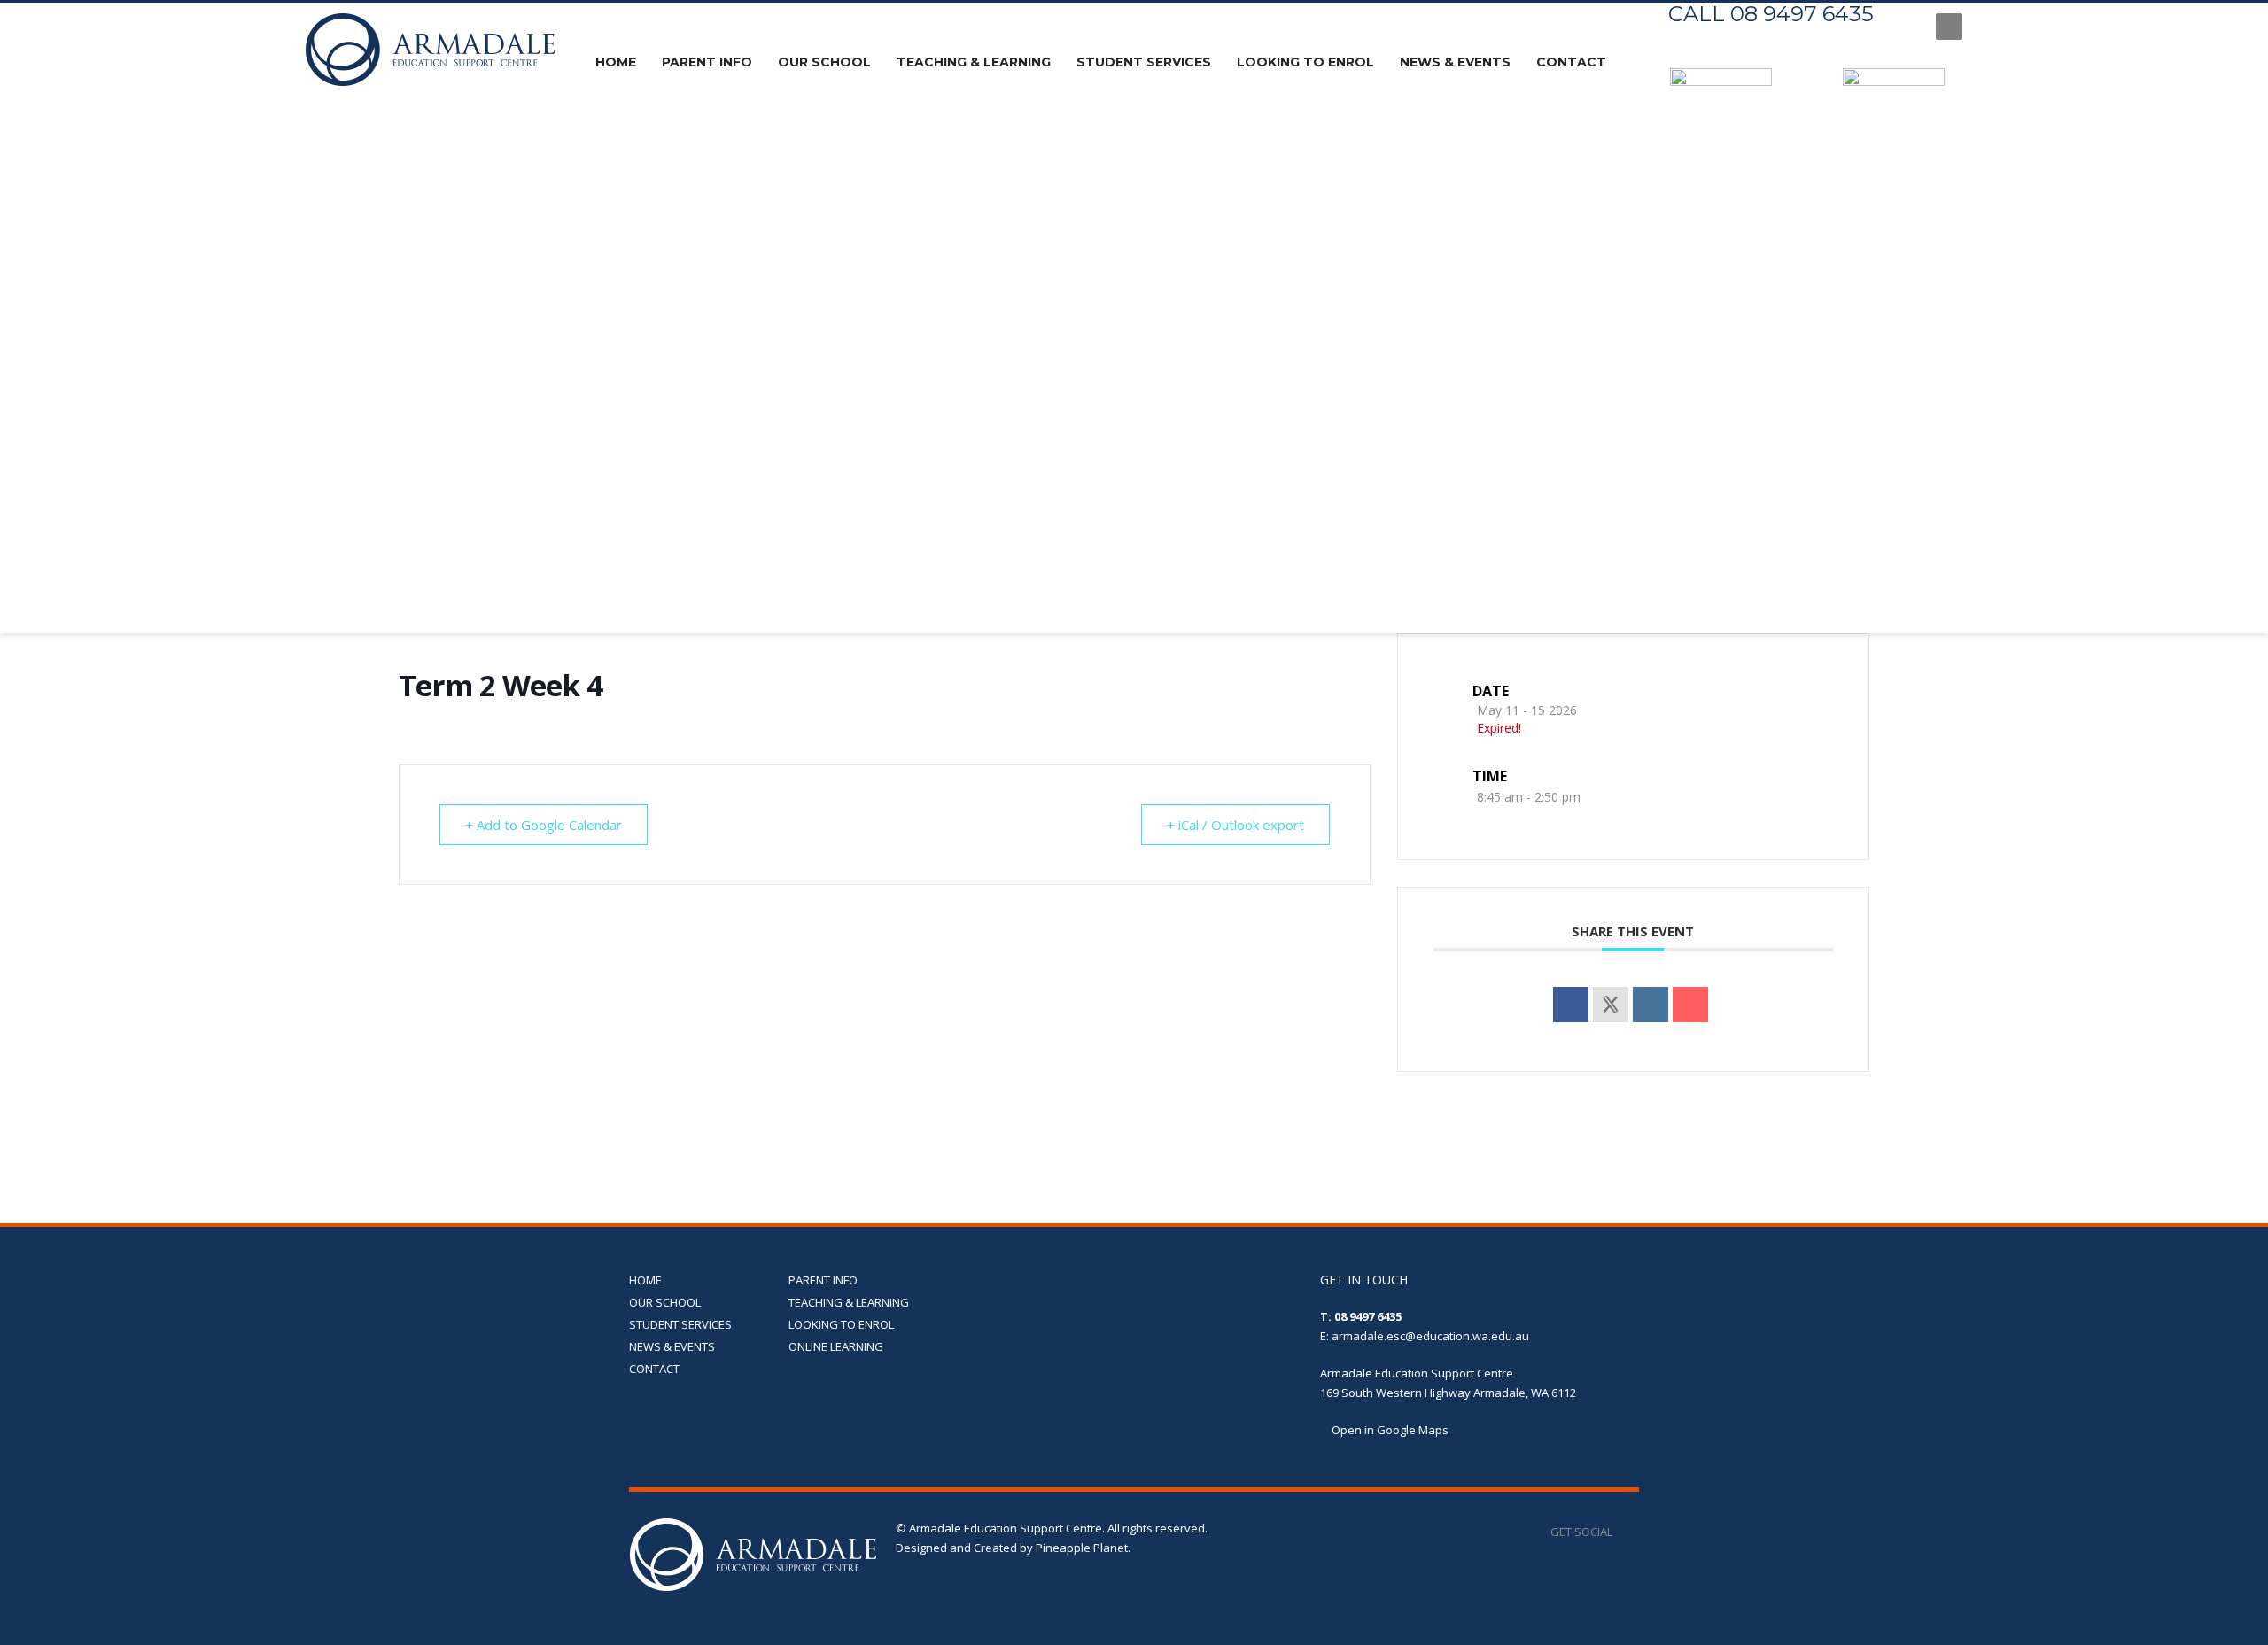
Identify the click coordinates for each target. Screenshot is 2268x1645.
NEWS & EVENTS (672, 1346)
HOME (645, 1280)
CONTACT (654, 1369)
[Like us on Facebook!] (1626, 1532)
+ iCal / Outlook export (1235, 825)
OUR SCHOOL (665, 1302)
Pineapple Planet (1082, 1548)
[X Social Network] (1611, 1005)
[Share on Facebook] (1571, 1005)
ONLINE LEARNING (836, 1346)
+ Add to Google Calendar (544, 825)
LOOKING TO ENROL (841, 1324)
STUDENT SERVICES (680, 1324)
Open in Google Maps (1389, 1430)
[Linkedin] (1651, 1005)
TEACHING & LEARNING (849, 1302)
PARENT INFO (823, 1280)
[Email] (1690, 1005)
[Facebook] (1905, 27)
